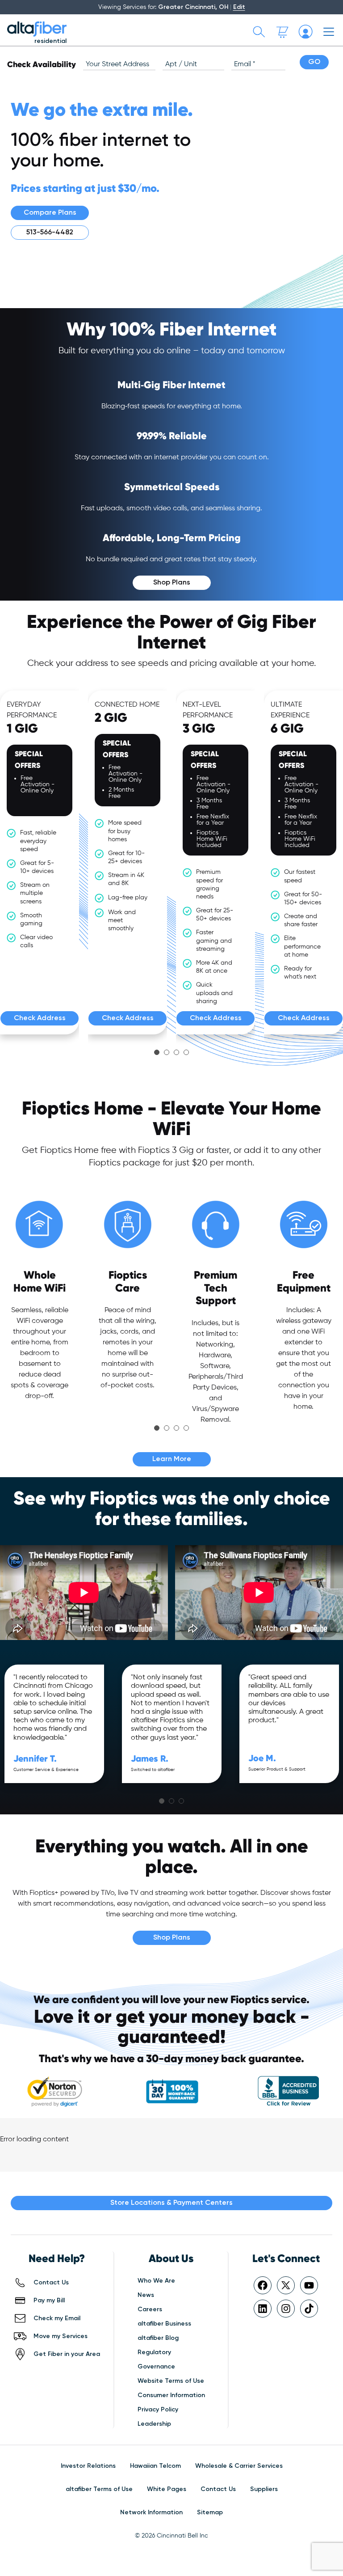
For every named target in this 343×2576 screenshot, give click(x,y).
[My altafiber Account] (305, 32)
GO (314, 62)
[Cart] (282, 32)
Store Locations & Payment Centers (171, 2203)
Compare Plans (50, 213)
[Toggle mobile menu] (329, 32)
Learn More (172, 1459)
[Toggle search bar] (259, 32)
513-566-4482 (50, 233)
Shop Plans (172, 583)
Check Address (40, 1018)
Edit (239, 7)
